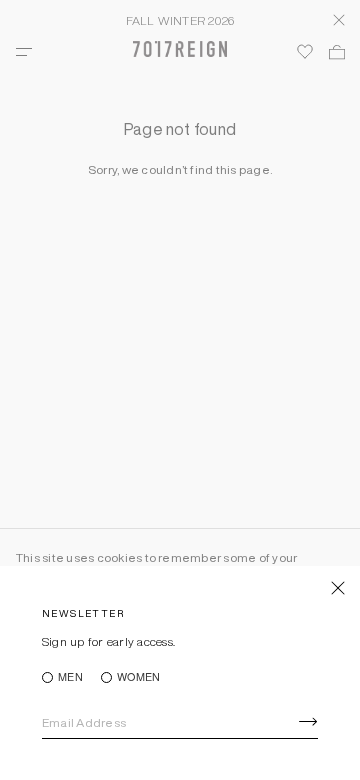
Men (70, 677)
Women (138, 677)
